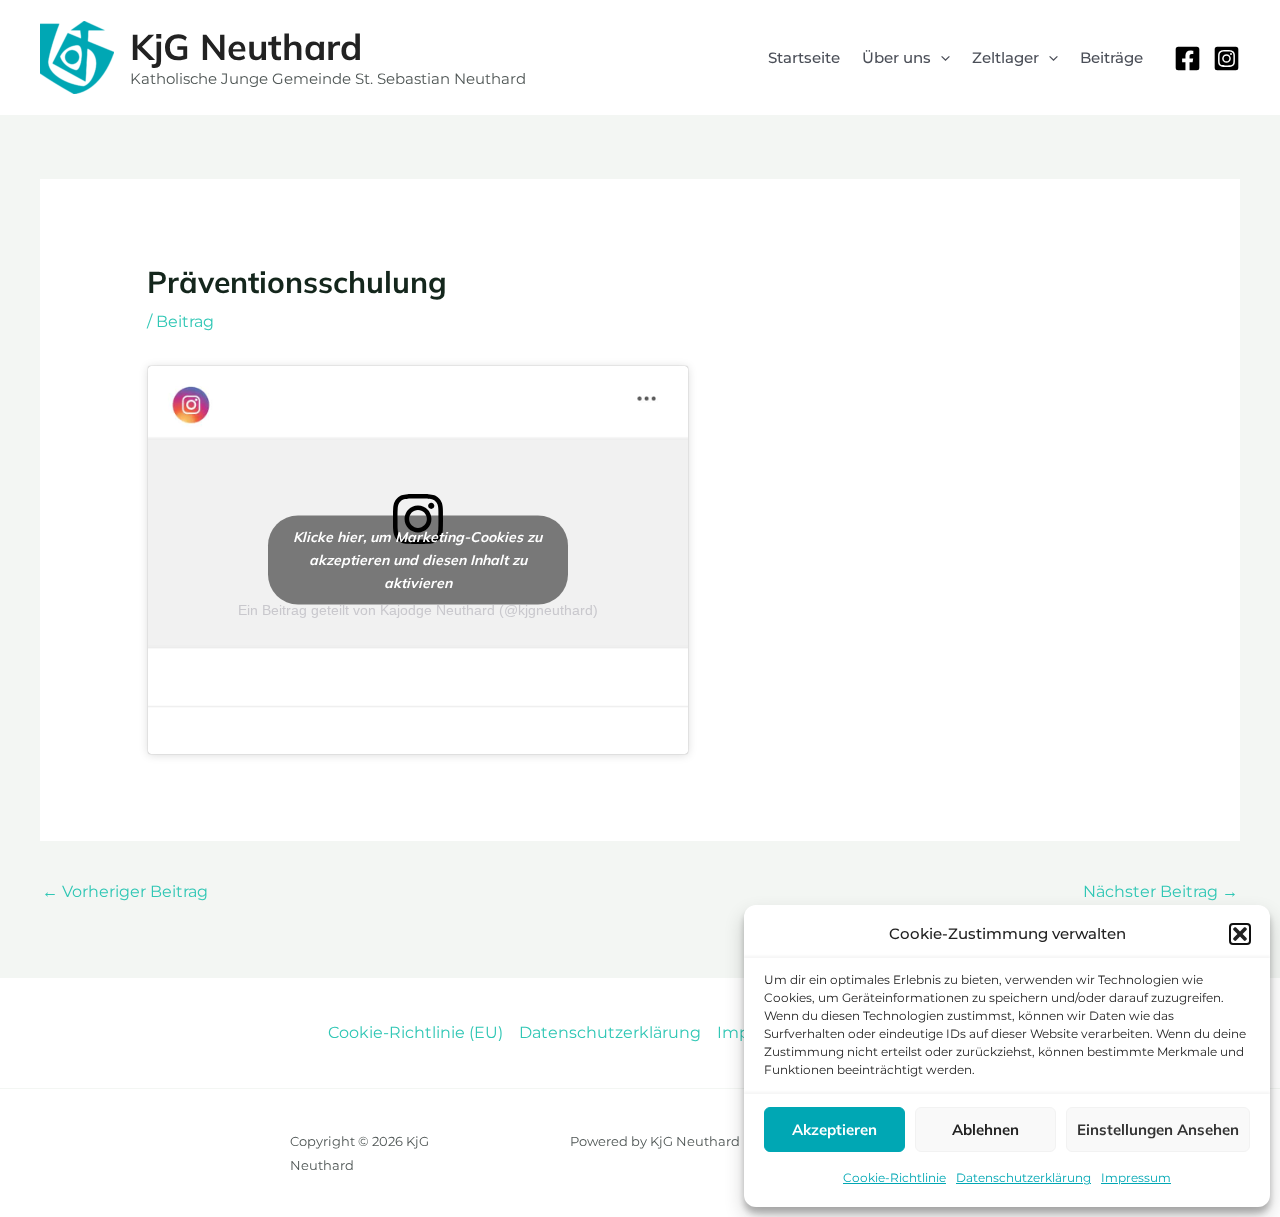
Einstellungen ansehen (1158, 1129)
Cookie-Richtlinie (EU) (415, 1032)
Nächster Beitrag (1160, 891)
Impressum (1136, 1177)
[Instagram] (1226, 58)
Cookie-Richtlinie (894, 1177)
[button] (1240, 934)
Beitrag (185, 321)
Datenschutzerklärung (1023, 1177)
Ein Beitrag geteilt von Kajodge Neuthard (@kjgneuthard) (418, 610)
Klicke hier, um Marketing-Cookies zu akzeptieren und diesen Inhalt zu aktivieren (417, 559)
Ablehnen (985, 1129)
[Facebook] (1187, 58)
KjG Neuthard (246, 46)
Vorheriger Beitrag (125, 891)
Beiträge (1111, 57)
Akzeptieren (834, 1129)
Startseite (804, 57)
